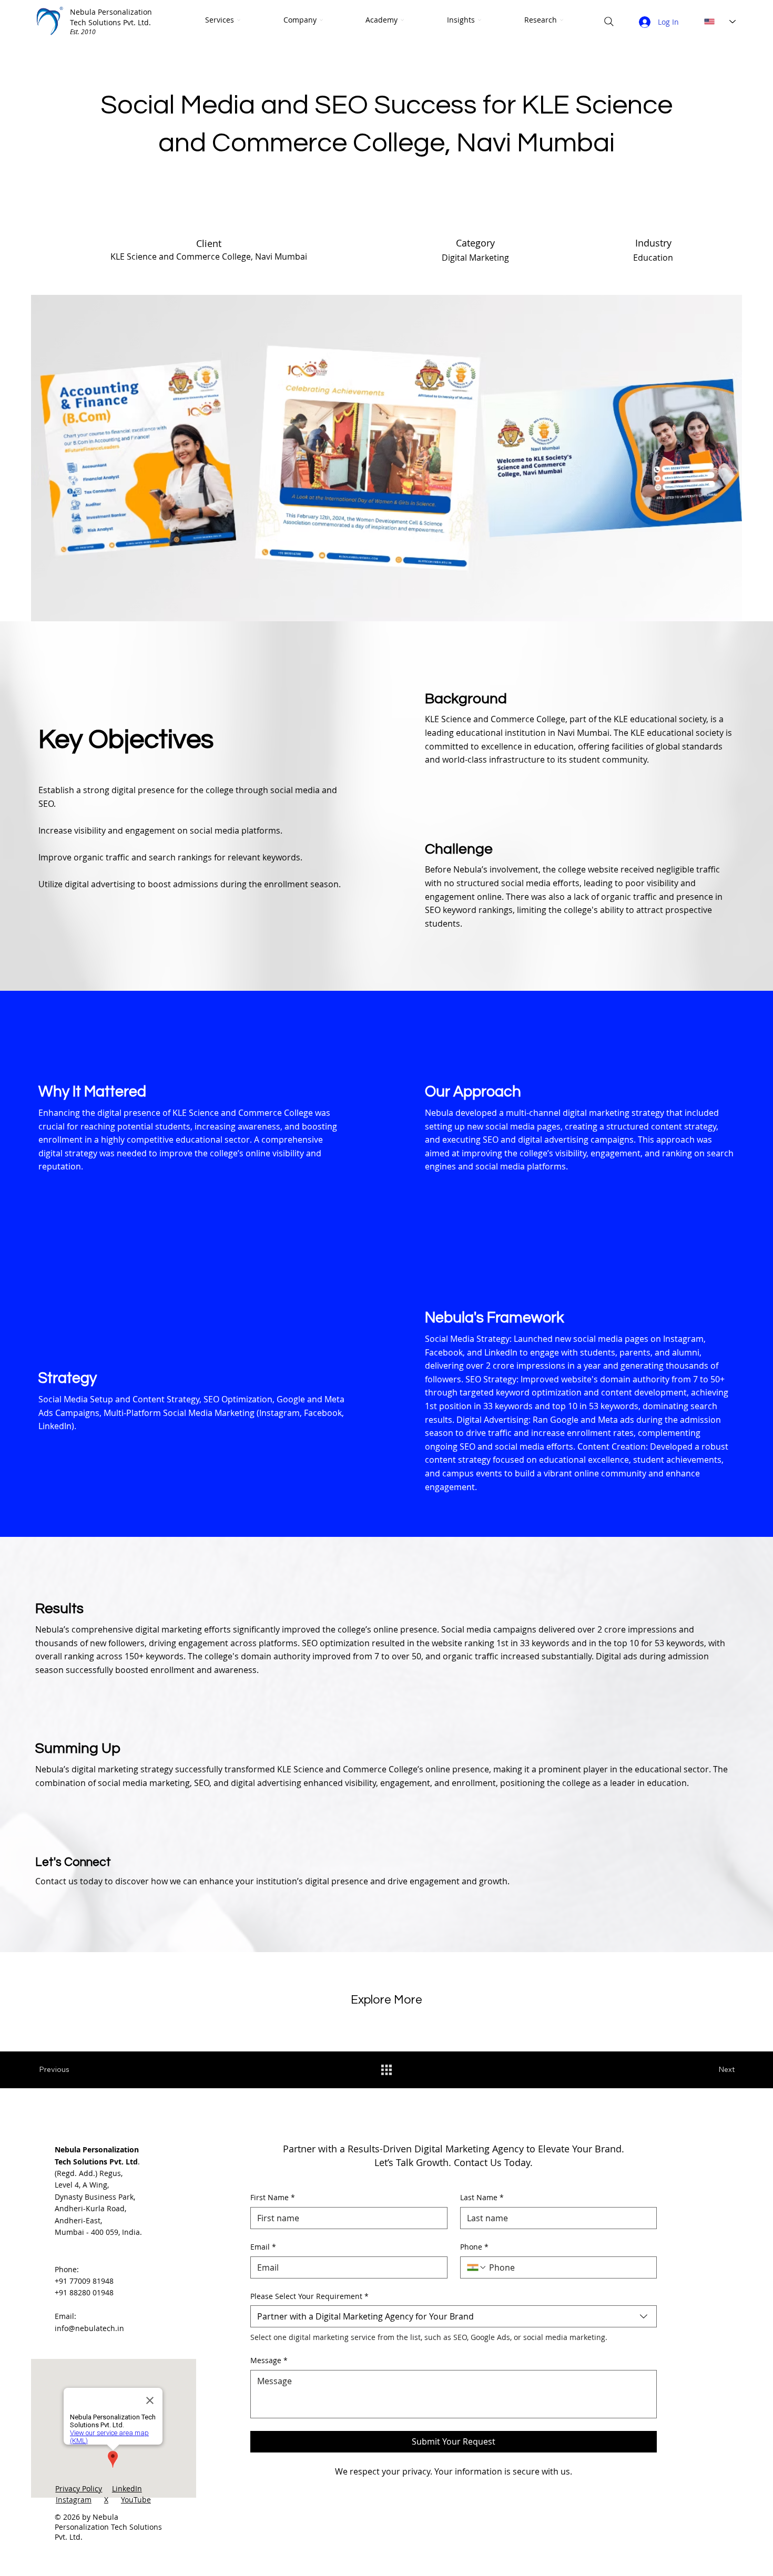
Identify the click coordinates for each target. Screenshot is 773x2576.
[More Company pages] (321, 20)
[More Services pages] (239, 20)
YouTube (136, 2500)
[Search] (609, 22)
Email (263, 2247)
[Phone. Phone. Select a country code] (477, 2267)
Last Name (482, 2197)
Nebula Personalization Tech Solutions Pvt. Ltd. (111, 17)
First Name (273, 2197)
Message (269, 2360)
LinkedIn (127, 2488)
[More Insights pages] (480, 20)
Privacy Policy (79, 2488)
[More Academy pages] (402, 20)
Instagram (74, 2500)
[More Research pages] (562, 20)
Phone (474, 2247)
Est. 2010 (83, 32)
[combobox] (454, 2316)
